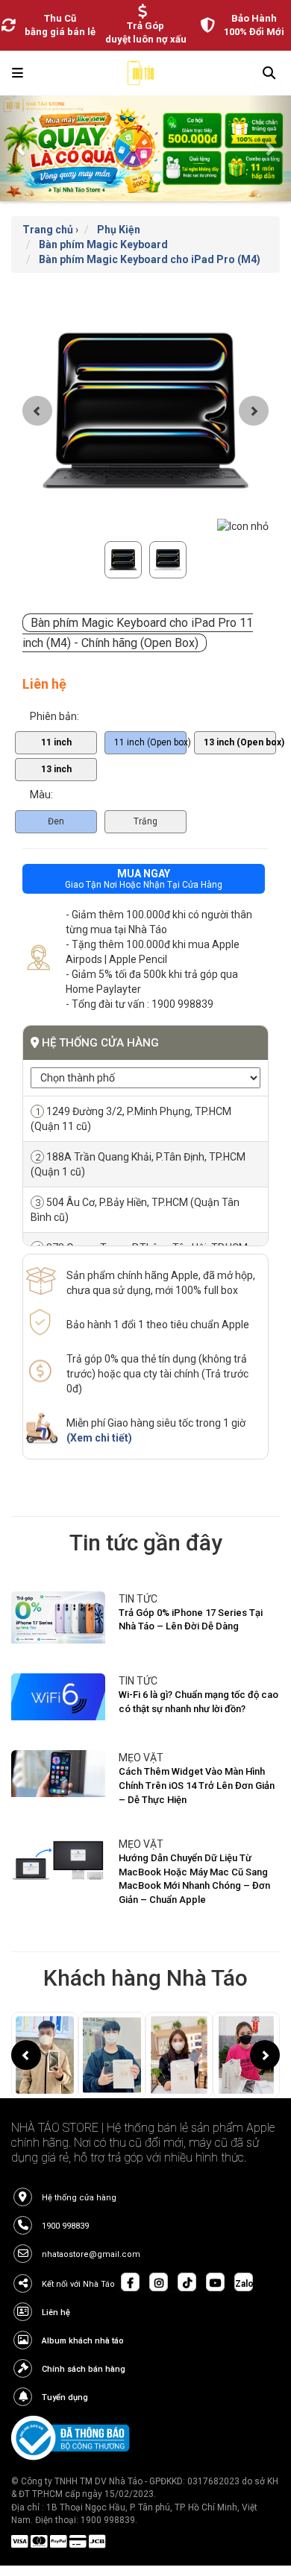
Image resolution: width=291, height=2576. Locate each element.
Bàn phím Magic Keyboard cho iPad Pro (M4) (150, 259)
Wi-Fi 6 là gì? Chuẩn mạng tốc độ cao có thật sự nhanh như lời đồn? (198, 1702)
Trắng (145, 821)
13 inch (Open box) (240, 742)
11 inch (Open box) (150, 742)
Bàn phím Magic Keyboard (103, 244)
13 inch (56, 769)
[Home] (141, 77)
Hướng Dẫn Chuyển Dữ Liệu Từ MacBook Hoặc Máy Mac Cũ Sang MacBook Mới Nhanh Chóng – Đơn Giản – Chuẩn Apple (194, 1879)
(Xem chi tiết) (99, 1438)
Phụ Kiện (119, 230)
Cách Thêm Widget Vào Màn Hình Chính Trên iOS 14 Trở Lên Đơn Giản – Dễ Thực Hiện (197, 1785)
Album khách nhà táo (83, 2341)
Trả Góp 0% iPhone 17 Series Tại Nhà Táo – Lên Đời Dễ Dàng (191, 1620)
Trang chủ (48, 230)
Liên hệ (56, 2313)
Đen (56, 821)
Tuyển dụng (65, 2397)
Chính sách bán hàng (84, 2369)
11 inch (56, 742)
